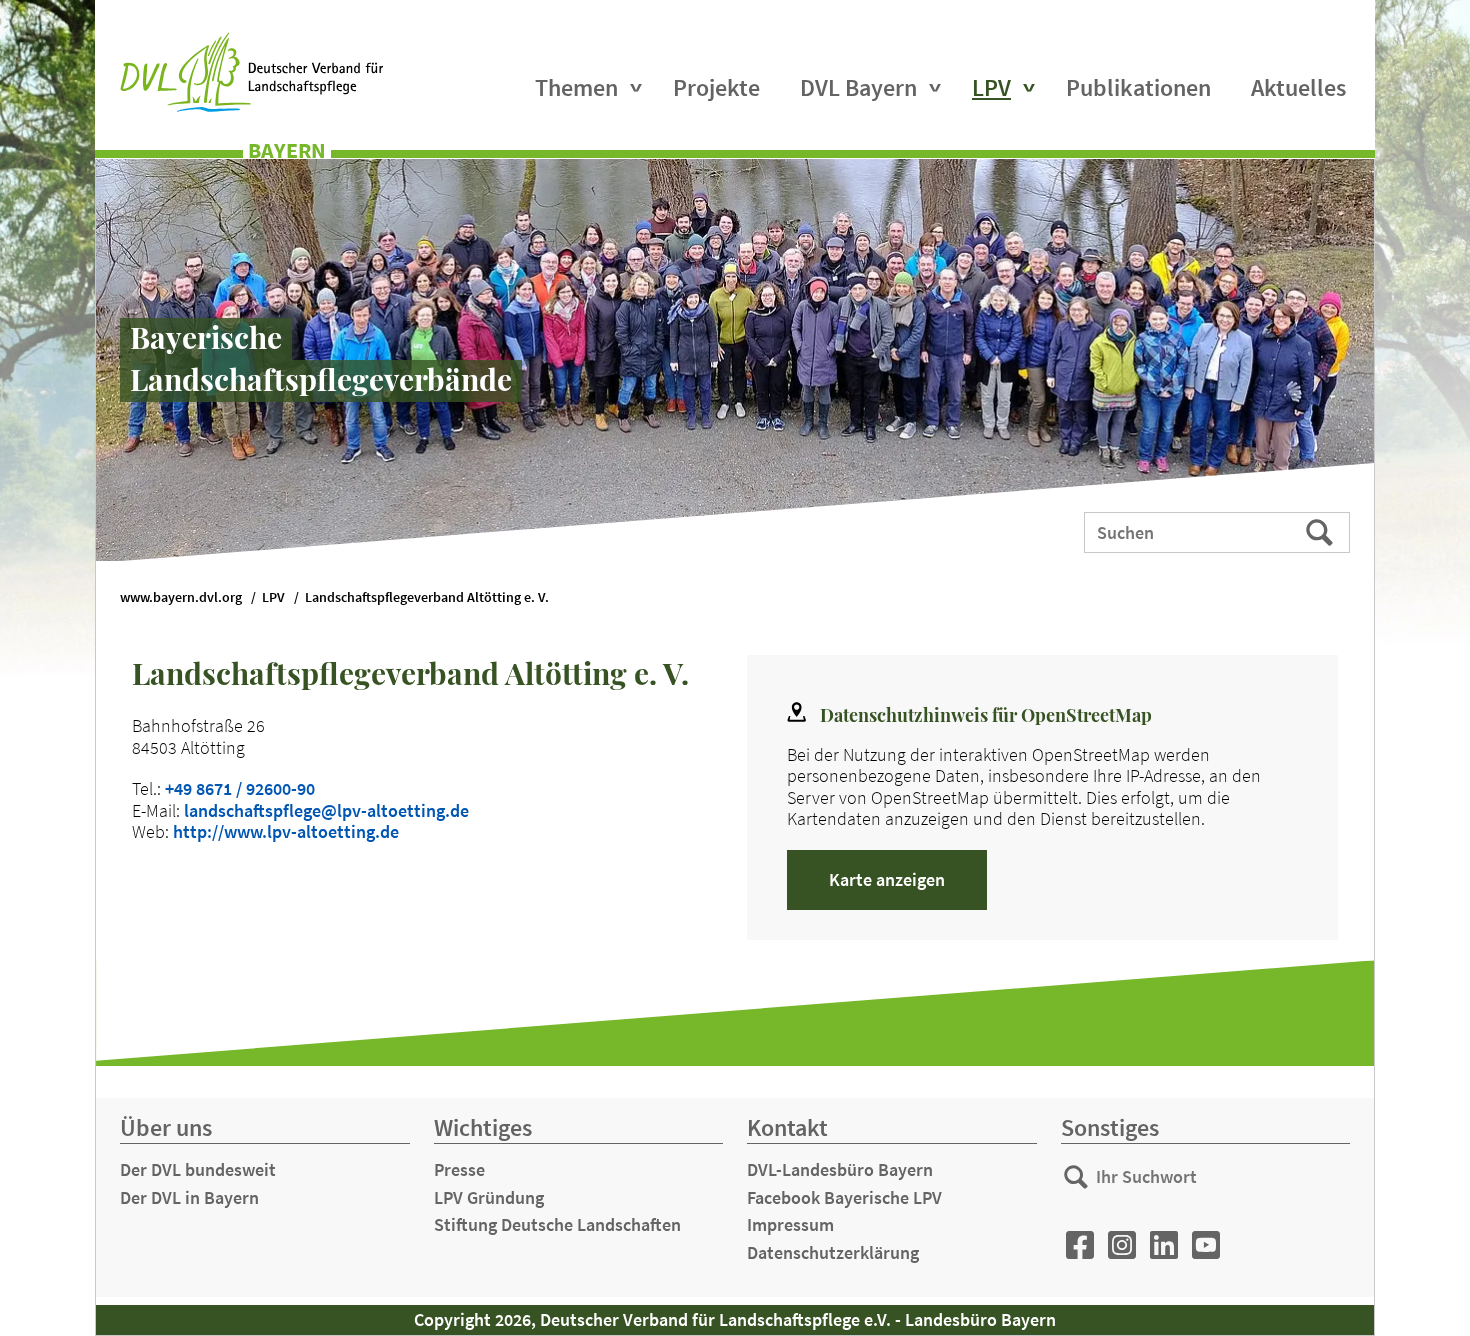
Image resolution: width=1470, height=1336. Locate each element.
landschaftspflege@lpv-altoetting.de (326, 810)
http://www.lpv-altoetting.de (286, 831)
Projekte (716, 87)
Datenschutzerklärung (833, 1252)
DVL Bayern (858, 87)
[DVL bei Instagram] (1122, 1245)
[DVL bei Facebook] (1080, 1245)
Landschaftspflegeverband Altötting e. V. (427, 597)
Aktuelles (1298, 87)
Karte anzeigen (887, 879)
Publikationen (1138, 87)
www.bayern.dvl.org (181, 597)
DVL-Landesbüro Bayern (840, 1169)
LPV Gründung (489, 1197)
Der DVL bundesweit (198, 1169)
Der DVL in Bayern (189, 1197)
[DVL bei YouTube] (1206, 1245)
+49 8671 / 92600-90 (240, 788)
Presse (459, 1169)
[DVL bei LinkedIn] (1164, 1245)
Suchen (1321, 531)
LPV (991, 87)
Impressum (790, 1224)
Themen (576, 87)
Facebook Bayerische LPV (844, 1197)
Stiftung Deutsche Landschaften (557, 1224)
